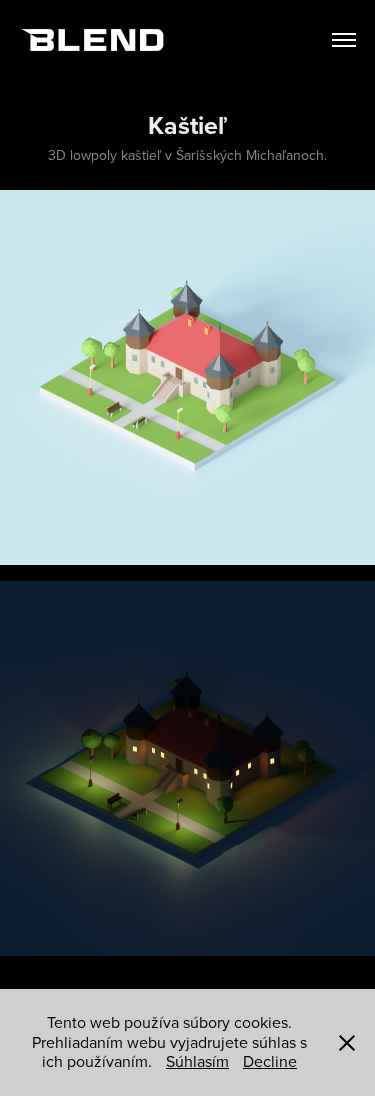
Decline (270, 1061)
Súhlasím (197, 1061)
